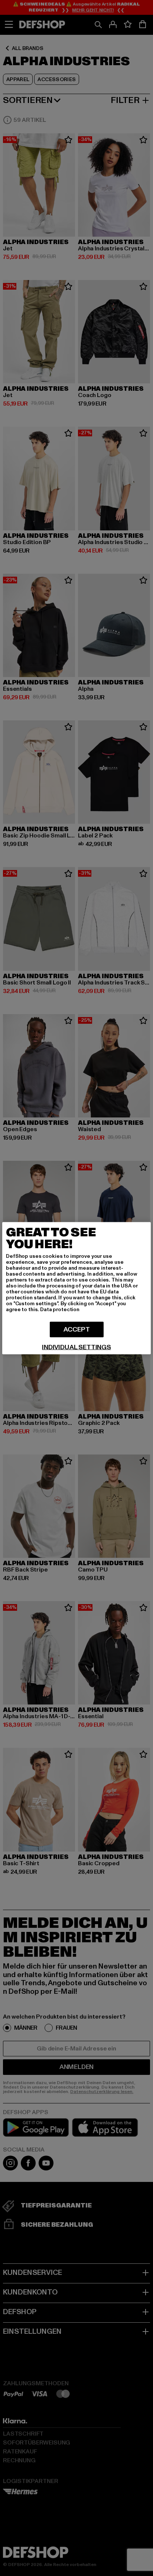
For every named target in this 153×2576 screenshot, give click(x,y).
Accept (77, 1329)
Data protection (60, 1309)
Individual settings (76, 1347)
